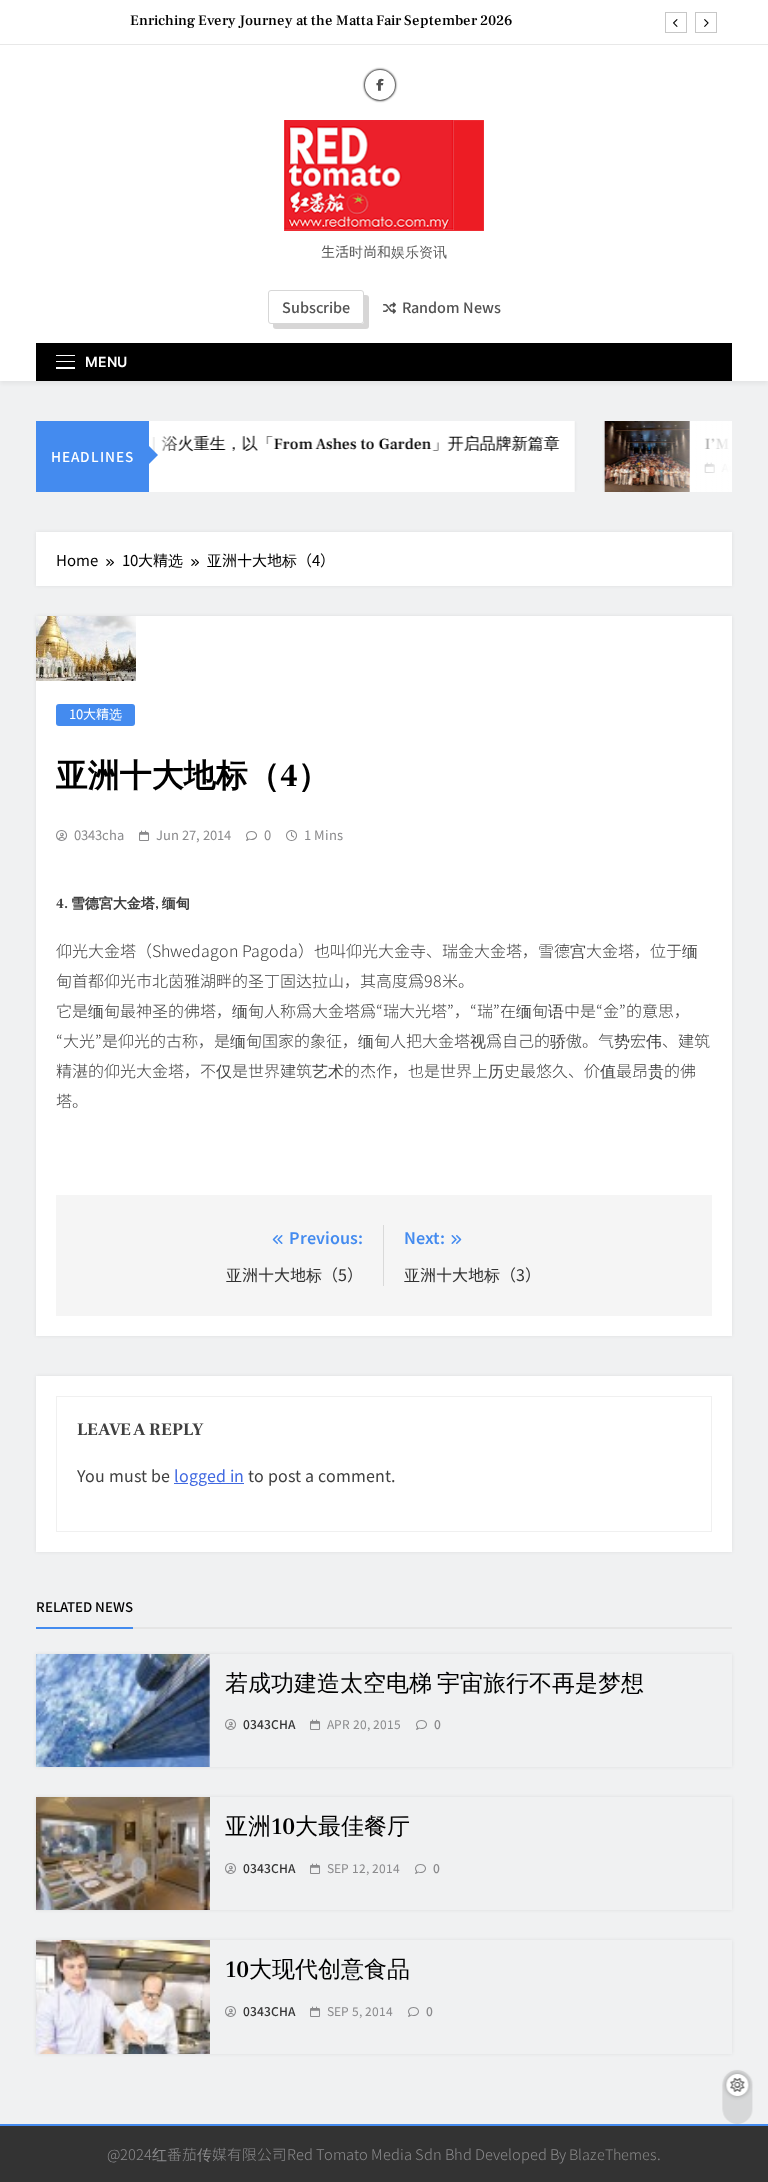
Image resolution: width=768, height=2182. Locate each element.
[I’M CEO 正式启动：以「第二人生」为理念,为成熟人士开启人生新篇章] (635, 456)
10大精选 (95, 714)
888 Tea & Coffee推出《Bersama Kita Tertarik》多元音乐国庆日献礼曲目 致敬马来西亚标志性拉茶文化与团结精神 (282, 23)
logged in (209, 1475)
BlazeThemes (613, 2153)
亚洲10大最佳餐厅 (317, 1827)
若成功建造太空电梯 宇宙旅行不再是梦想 (434, 1684)
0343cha (99, 835)
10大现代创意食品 (317, 1970)
